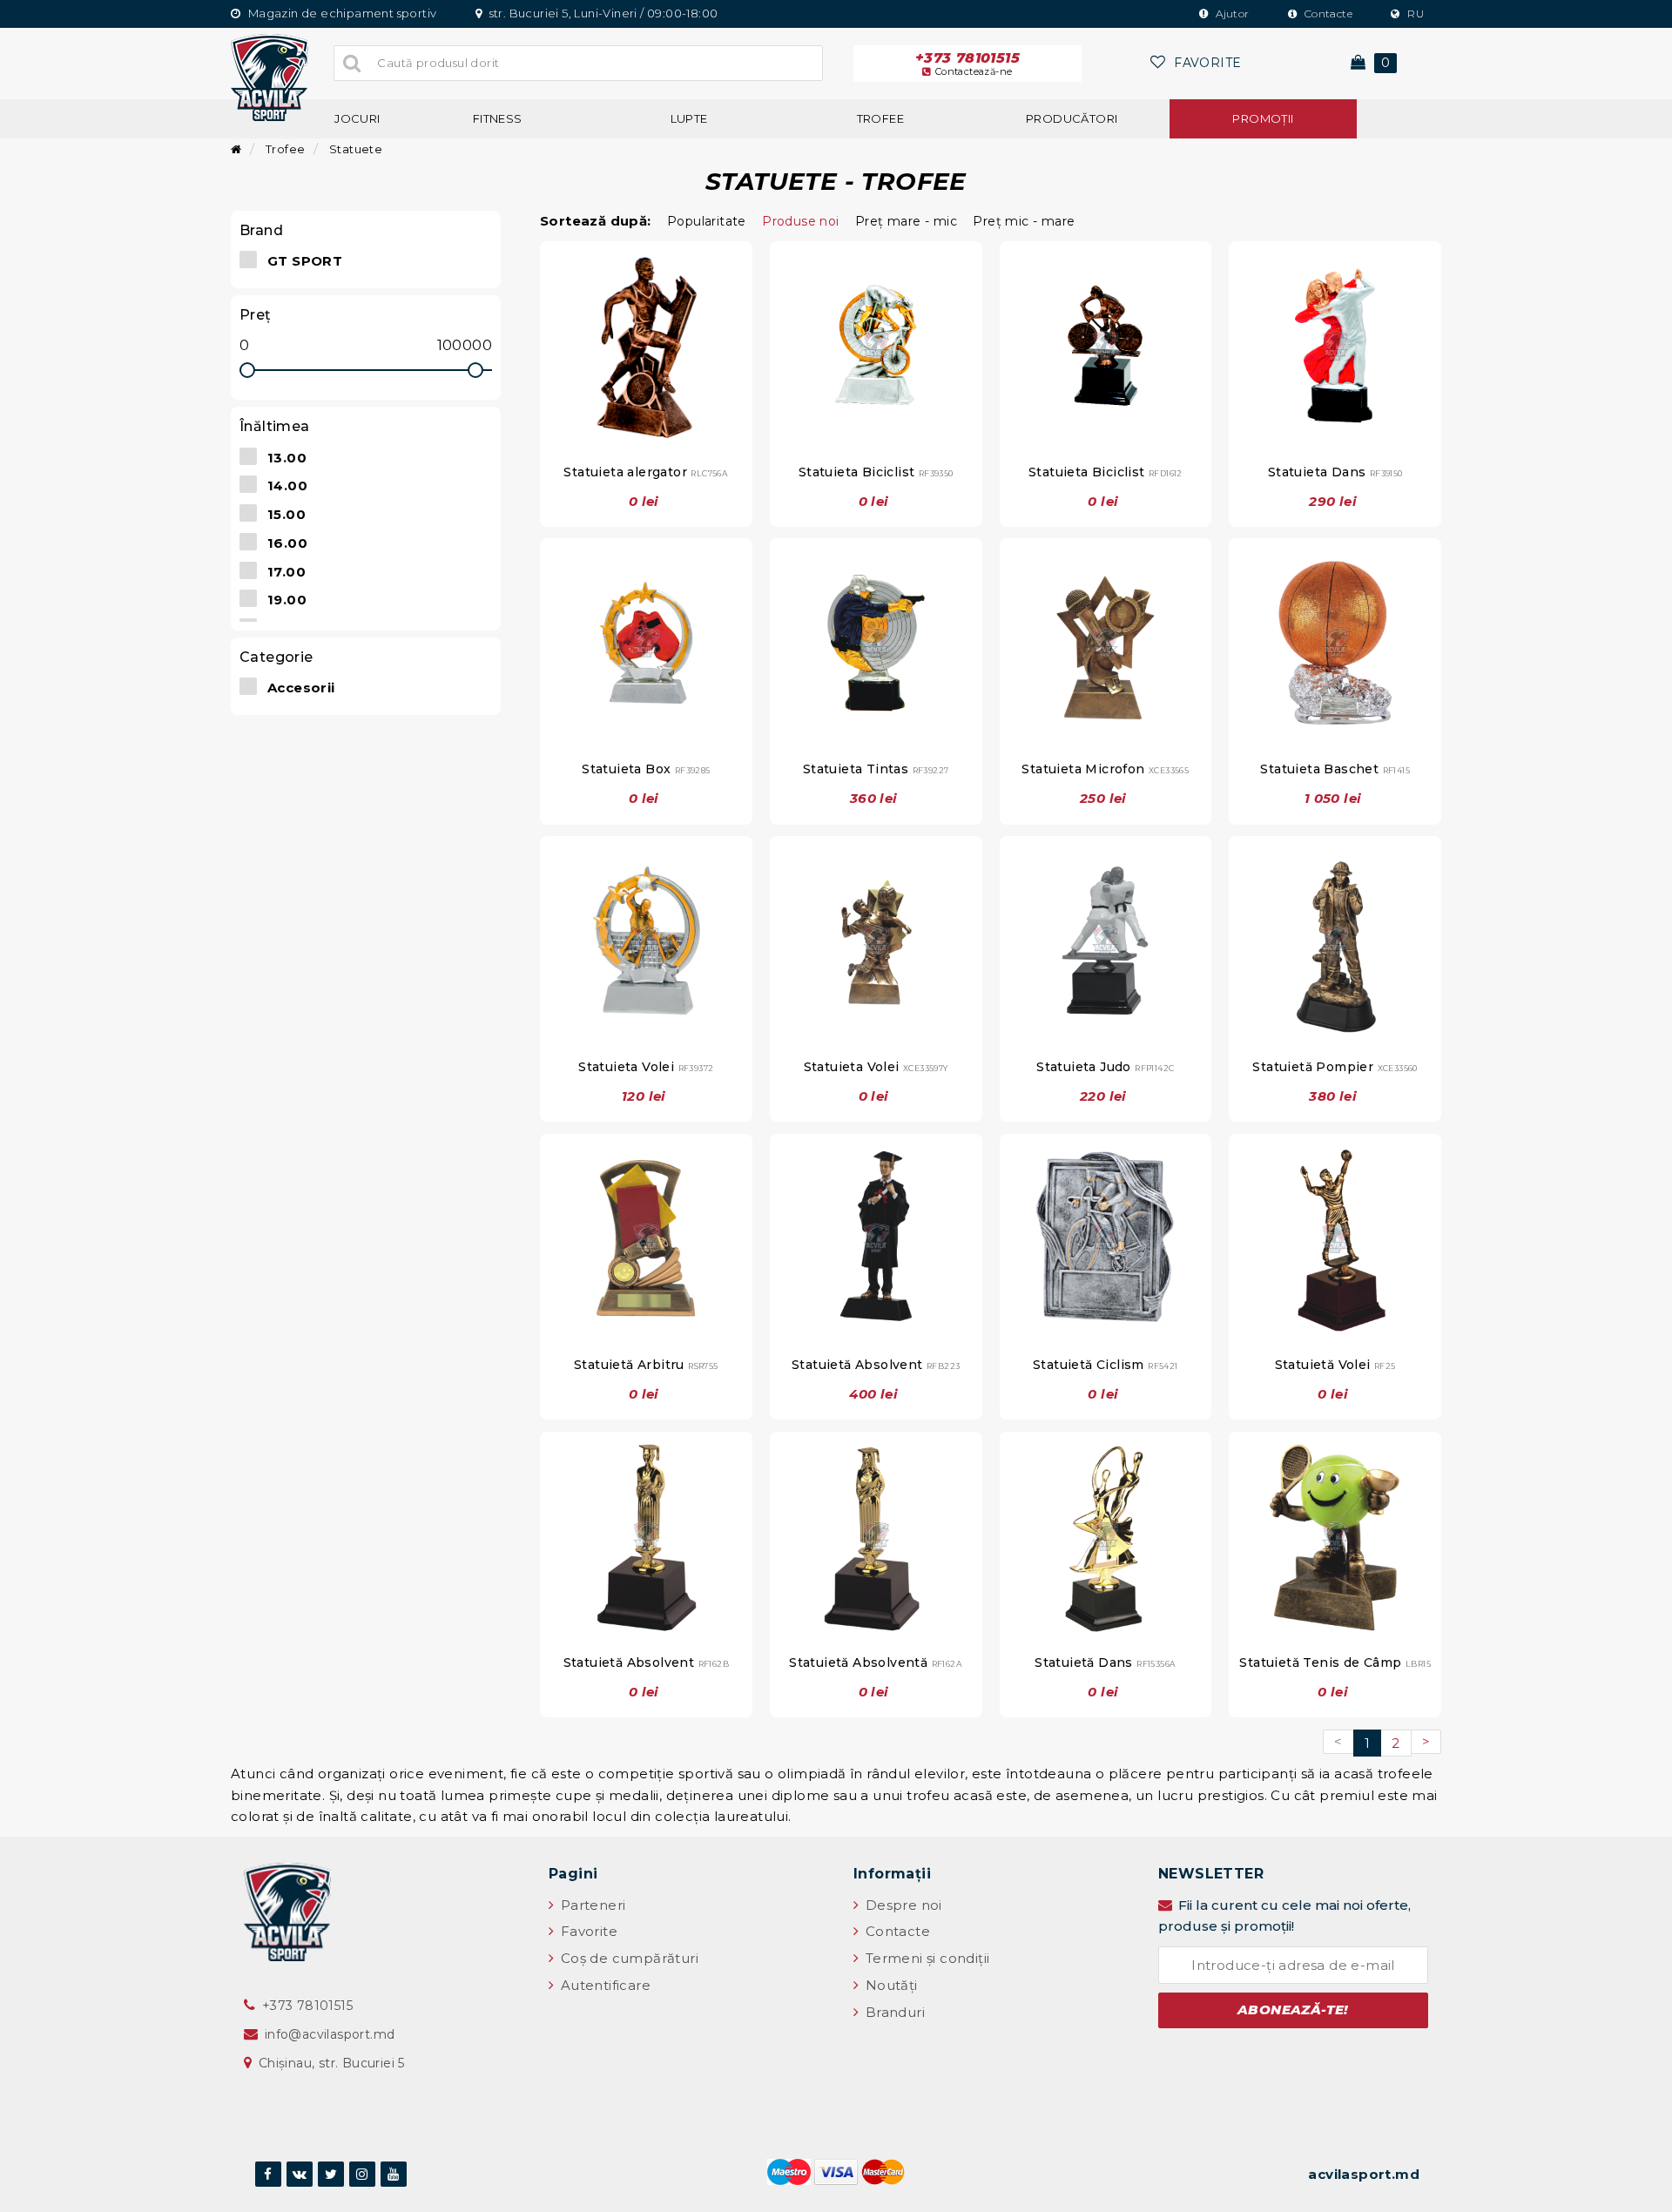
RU (1414, 13)
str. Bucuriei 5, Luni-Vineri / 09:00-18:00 (602, 13)
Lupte (689, 118)
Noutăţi (889, 1985)
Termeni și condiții (925, 1958)
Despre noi (901, 1905)
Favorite (587, 1931)
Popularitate (707, 221)
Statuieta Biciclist (876, 472)
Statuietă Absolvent (876, 1365)
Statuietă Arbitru (646, 1365)
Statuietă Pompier (1335, 1067)
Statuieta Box (646, 769)
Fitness (498, 118)
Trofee (880, 118)
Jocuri (357, 118)
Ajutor (1231, 13)
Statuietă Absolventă (876, 1662)
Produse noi (800, 221)
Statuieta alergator (646, 472)
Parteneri (591, 1905)
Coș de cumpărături (627, 1958)
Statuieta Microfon (1105, 769)
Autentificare (603, 1985)
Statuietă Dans (1105, 1662)
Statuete (355, 149)
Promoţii (1263, 118)
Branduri (893, 2012)
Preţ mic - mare (1024, 221)
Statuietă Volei (1335, 1365)
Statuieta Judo (1105, 1067)
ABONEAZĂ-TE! (1293, 2010)
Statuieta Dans (1335, 472)
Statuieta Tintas (876, 769)
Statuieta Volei (646, 1067)
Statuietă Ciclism (1106, 1365)
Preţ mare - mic (906, 221)
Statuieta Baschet (1335, 769)
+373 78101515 (967, 64)
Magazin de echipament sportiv (340, 13)
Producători (1072, 118)
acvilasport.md (1364, 2174)
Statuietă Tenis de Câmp (1335, 1662)
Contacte (1327, 13)
